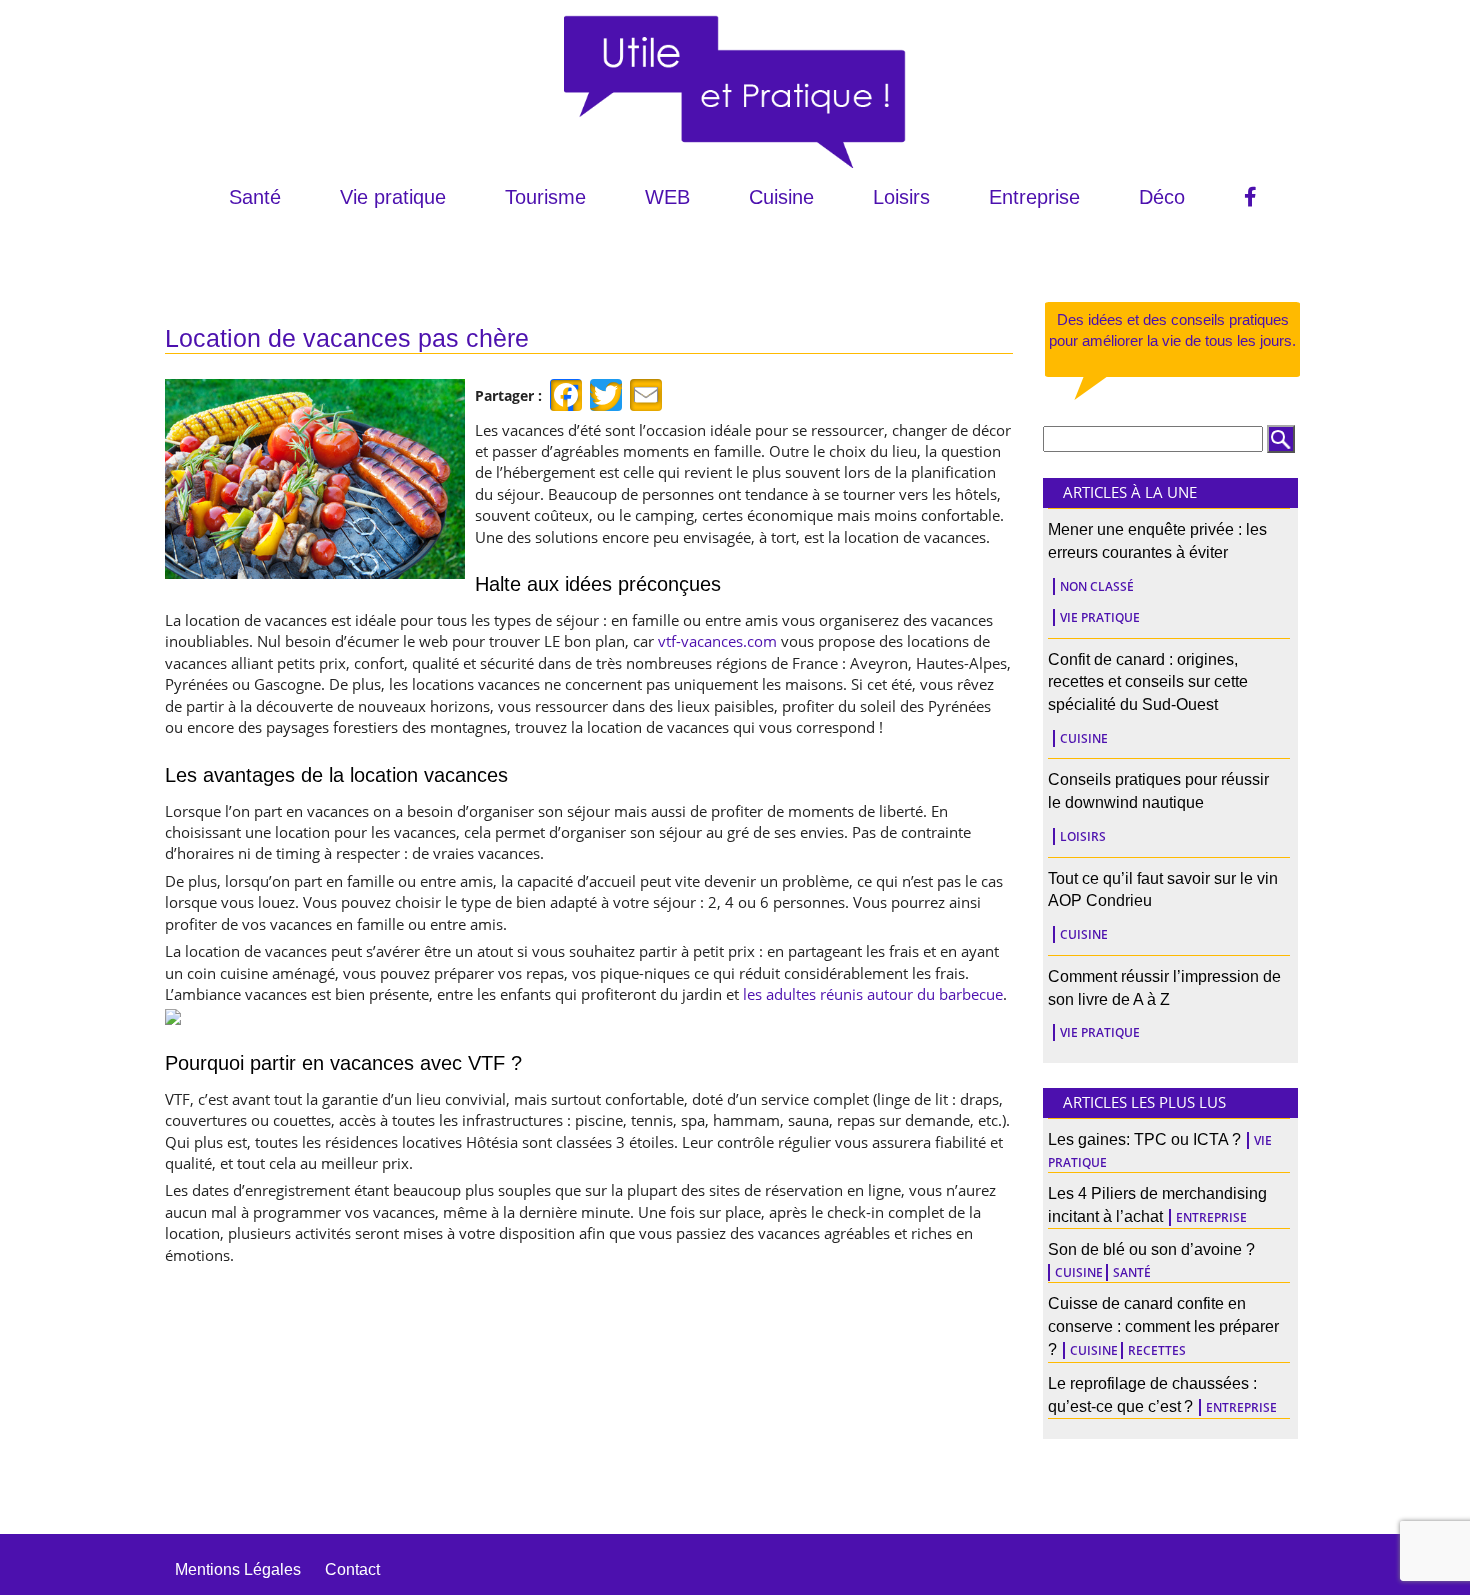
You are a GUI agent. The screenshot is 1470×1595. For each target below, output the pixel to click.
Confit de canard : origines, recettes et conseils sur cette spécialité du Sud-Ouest (1148, 682)
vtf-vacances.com (717, 641)
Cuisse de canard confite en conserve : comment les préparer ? (1163, 1326)
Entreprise (1034, 197)
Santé (255, 197)
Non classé (1097, 586)
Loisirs (901, 197)
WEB (667, 197)
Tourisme (545, 197)
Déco (1162, 197)
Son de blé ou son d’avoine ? (1151, 1249)
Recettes (1157, 1350)
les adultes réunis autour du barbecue (873, 994)
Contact (352, 1569)
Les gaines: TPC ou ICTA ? (1144, 1139)
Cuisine (781, 197)
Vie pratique (393, 197)
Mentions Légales (238, 1569)
